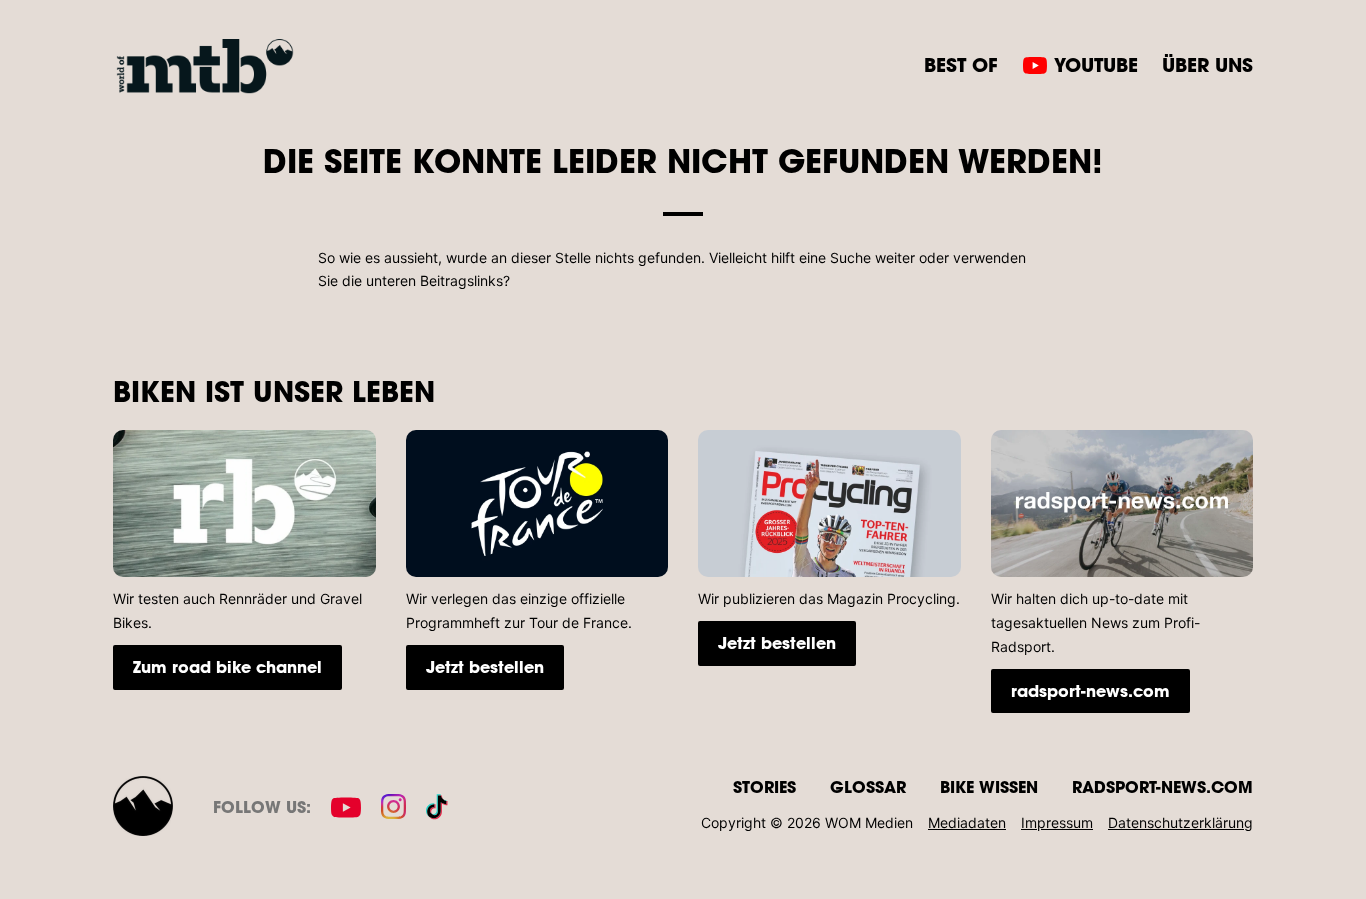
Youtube (1096, 64)
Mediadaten (967, 822)
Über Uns (1207, 64)
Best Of (961, 64)
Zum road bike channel (227, 666)
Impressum (1057, 822)
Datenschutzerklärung (1180, 822)
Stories (764, 786)
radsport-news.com (1090, 690)
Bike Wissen (989, 786)
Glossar (868, 786)
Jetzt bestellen (485, 666)
